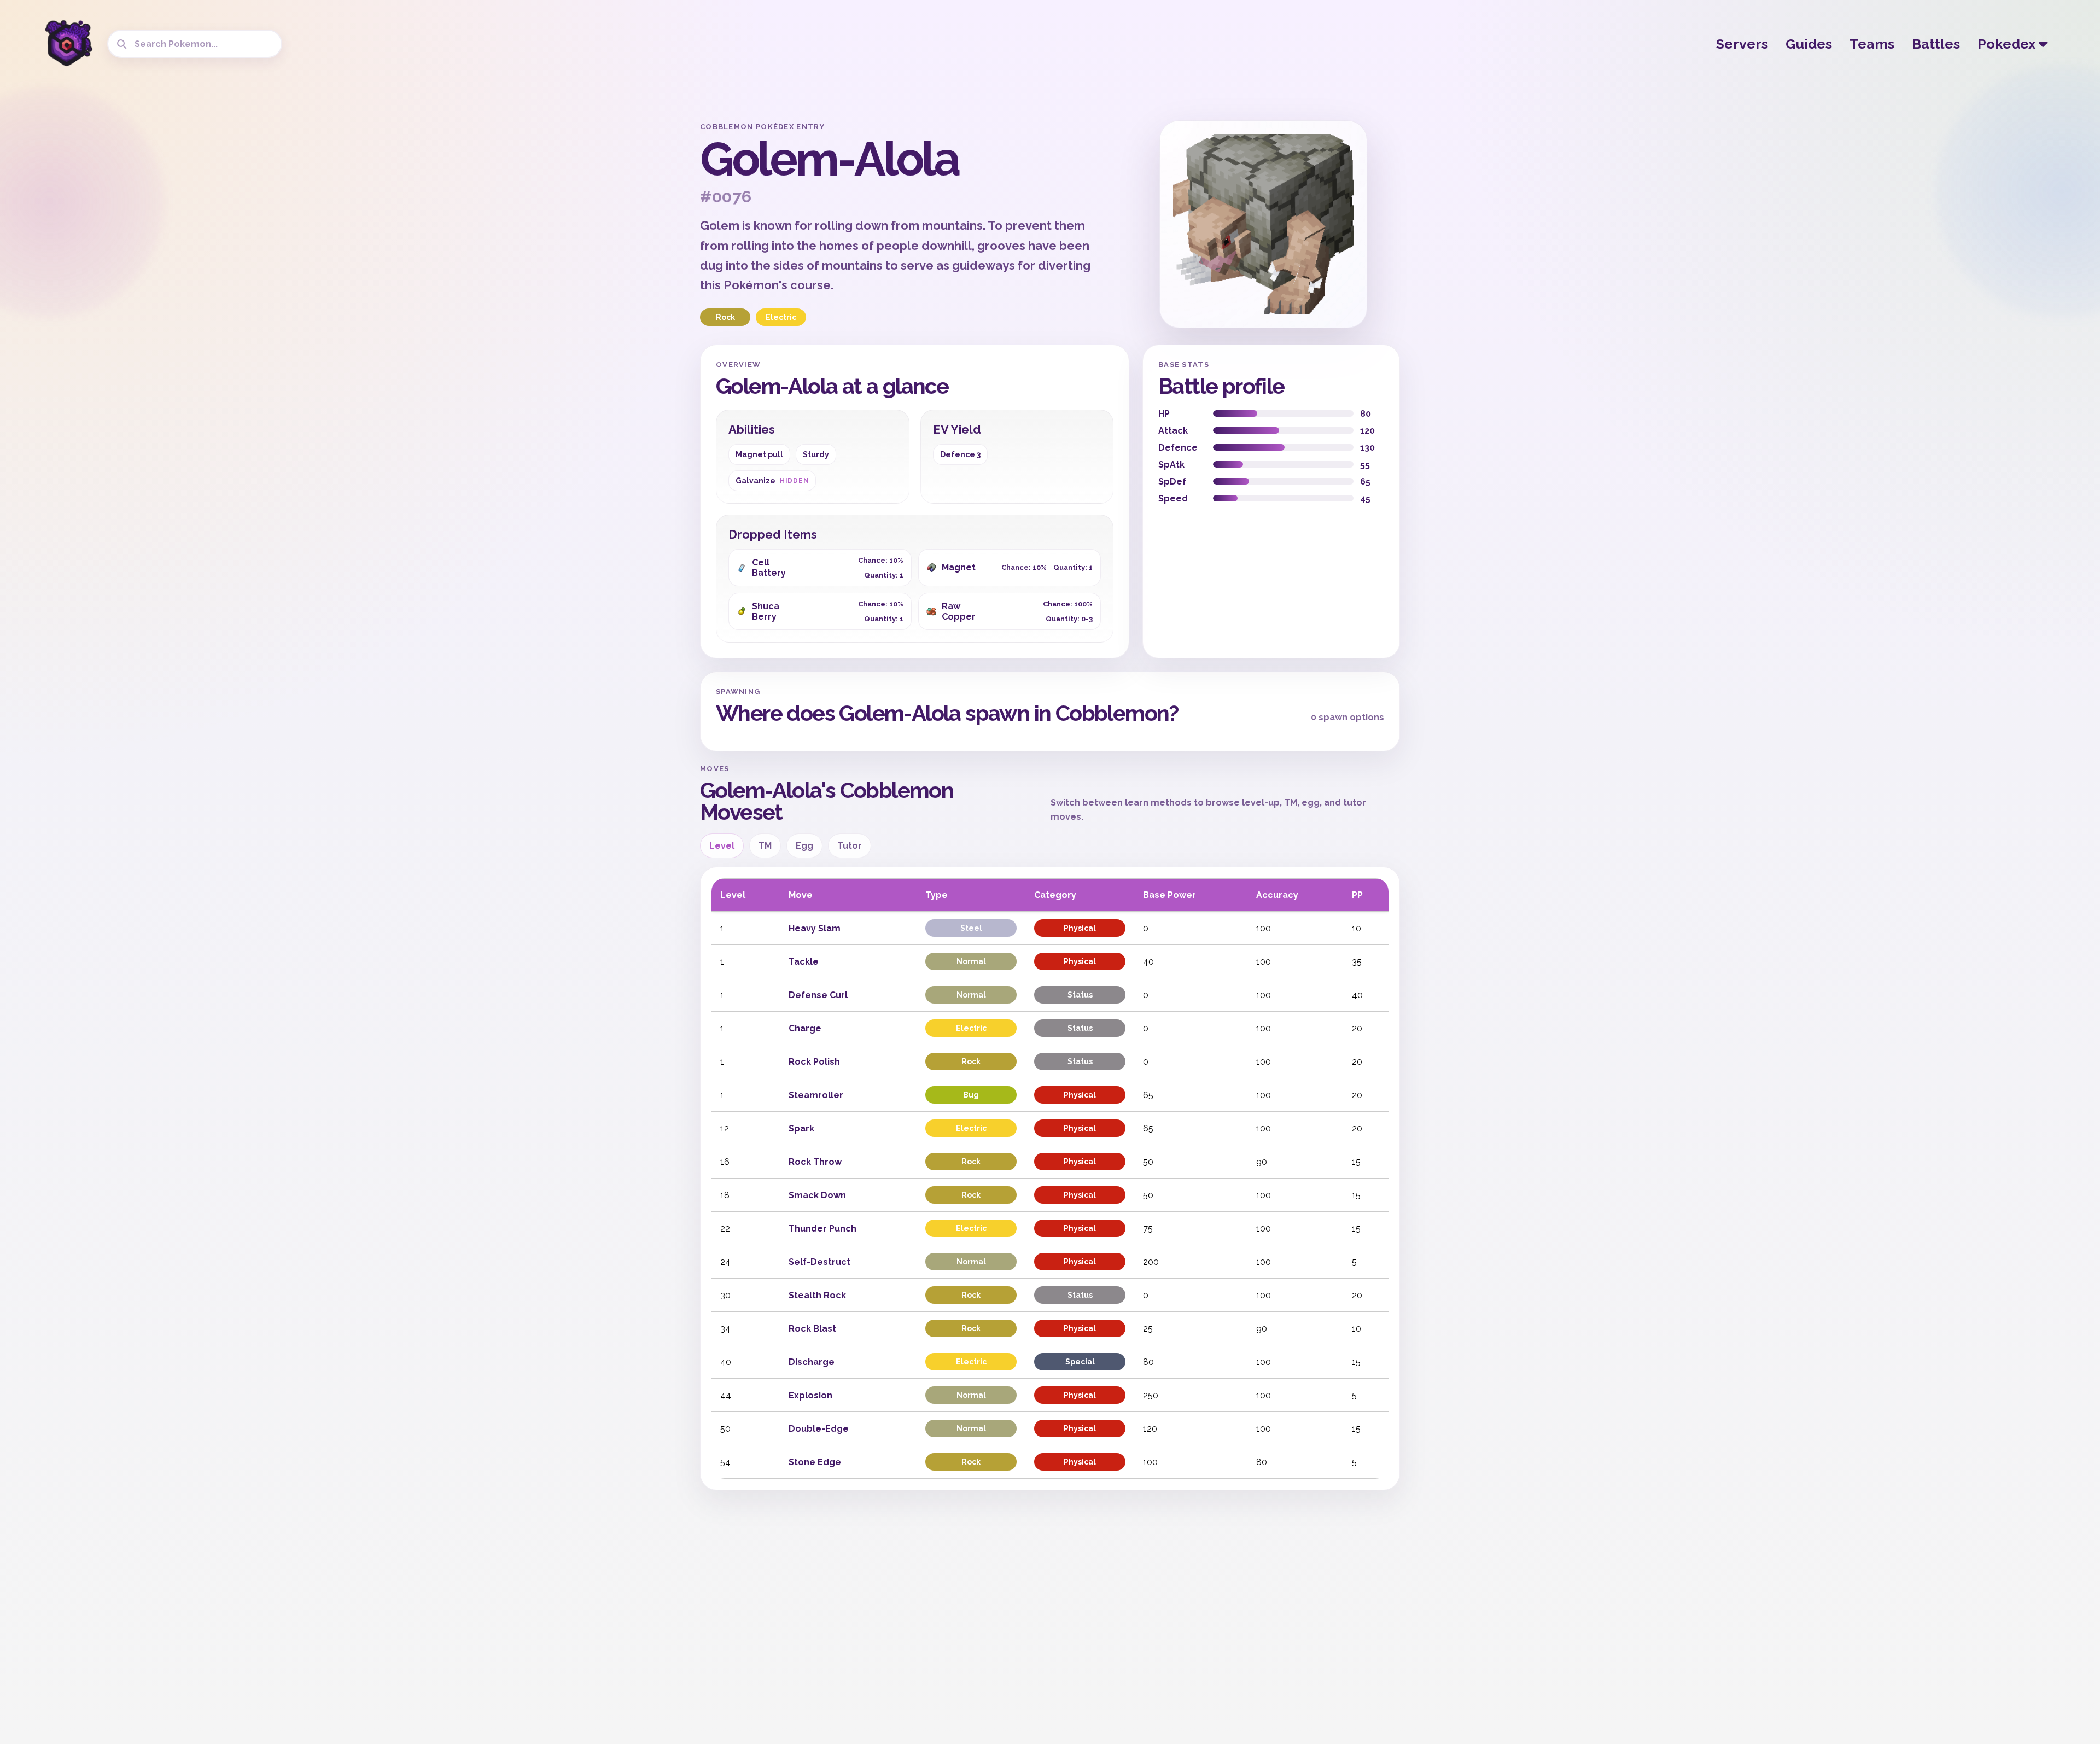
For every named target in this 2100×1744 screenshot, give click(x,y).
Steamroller (816, 1095)
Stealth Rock (817, 1295)
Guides (1809, 44)
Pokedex (2008, 44)
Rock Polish (814, 1062)
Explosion (810, 1395)
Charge (805, 1028)
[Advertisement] (605, 284)
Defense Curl (818, 995)
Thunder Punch (822, 1229)
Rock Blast (812, 1329)
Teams (1872, 44)
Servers (1742, 44)
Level (722, 846)
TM (765, 846)
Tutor (850, 846)
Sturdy (816, 454)
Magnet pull (759, 454)
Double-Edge (819, 1429)
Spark (801, 1128)
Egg (804, 846)
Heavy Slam (815, 928)
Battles (1936, 44)
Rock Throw (815, 1162)
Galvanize (772, 481)
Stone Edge (815, 1462)
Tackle (804, 962)
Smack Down (817, 1195)
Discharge (812, 1362)
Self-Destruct (819, 1262)
